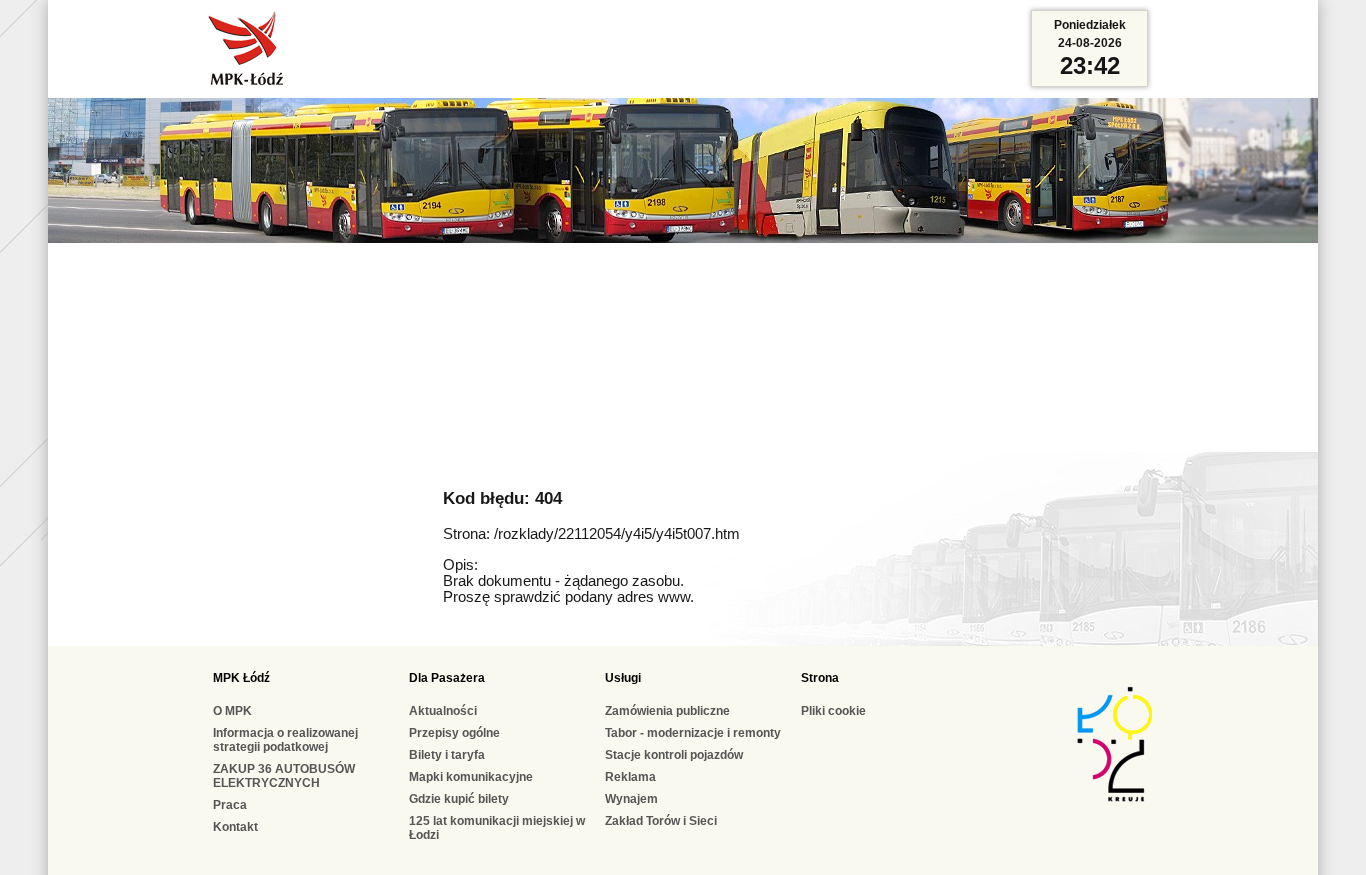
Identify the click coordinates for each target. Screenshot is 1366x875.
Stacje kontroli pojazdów (674, 755)
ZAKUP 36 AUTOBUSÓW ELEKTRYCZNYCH (284, 776)
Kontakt (235, 827)
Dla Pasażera (447, 678)
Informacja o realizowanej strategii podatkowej (285, 740)
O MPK (232, 711)
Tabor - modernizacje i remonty (693, 733)
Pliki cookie (833, 711)
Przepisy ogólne (454, 733)
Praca (230, 805)
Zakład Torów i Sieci (661, 821)
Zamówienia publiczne (667, 711)
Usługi (623, 678)
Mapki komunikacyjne (471, 777)
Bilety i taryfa (447, 755)
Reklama (630, 777)
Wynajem (631, 799)
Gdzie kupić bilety (459, 799)
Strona (820, 678)
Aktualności (443, 711)
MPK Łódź (241, 678)
